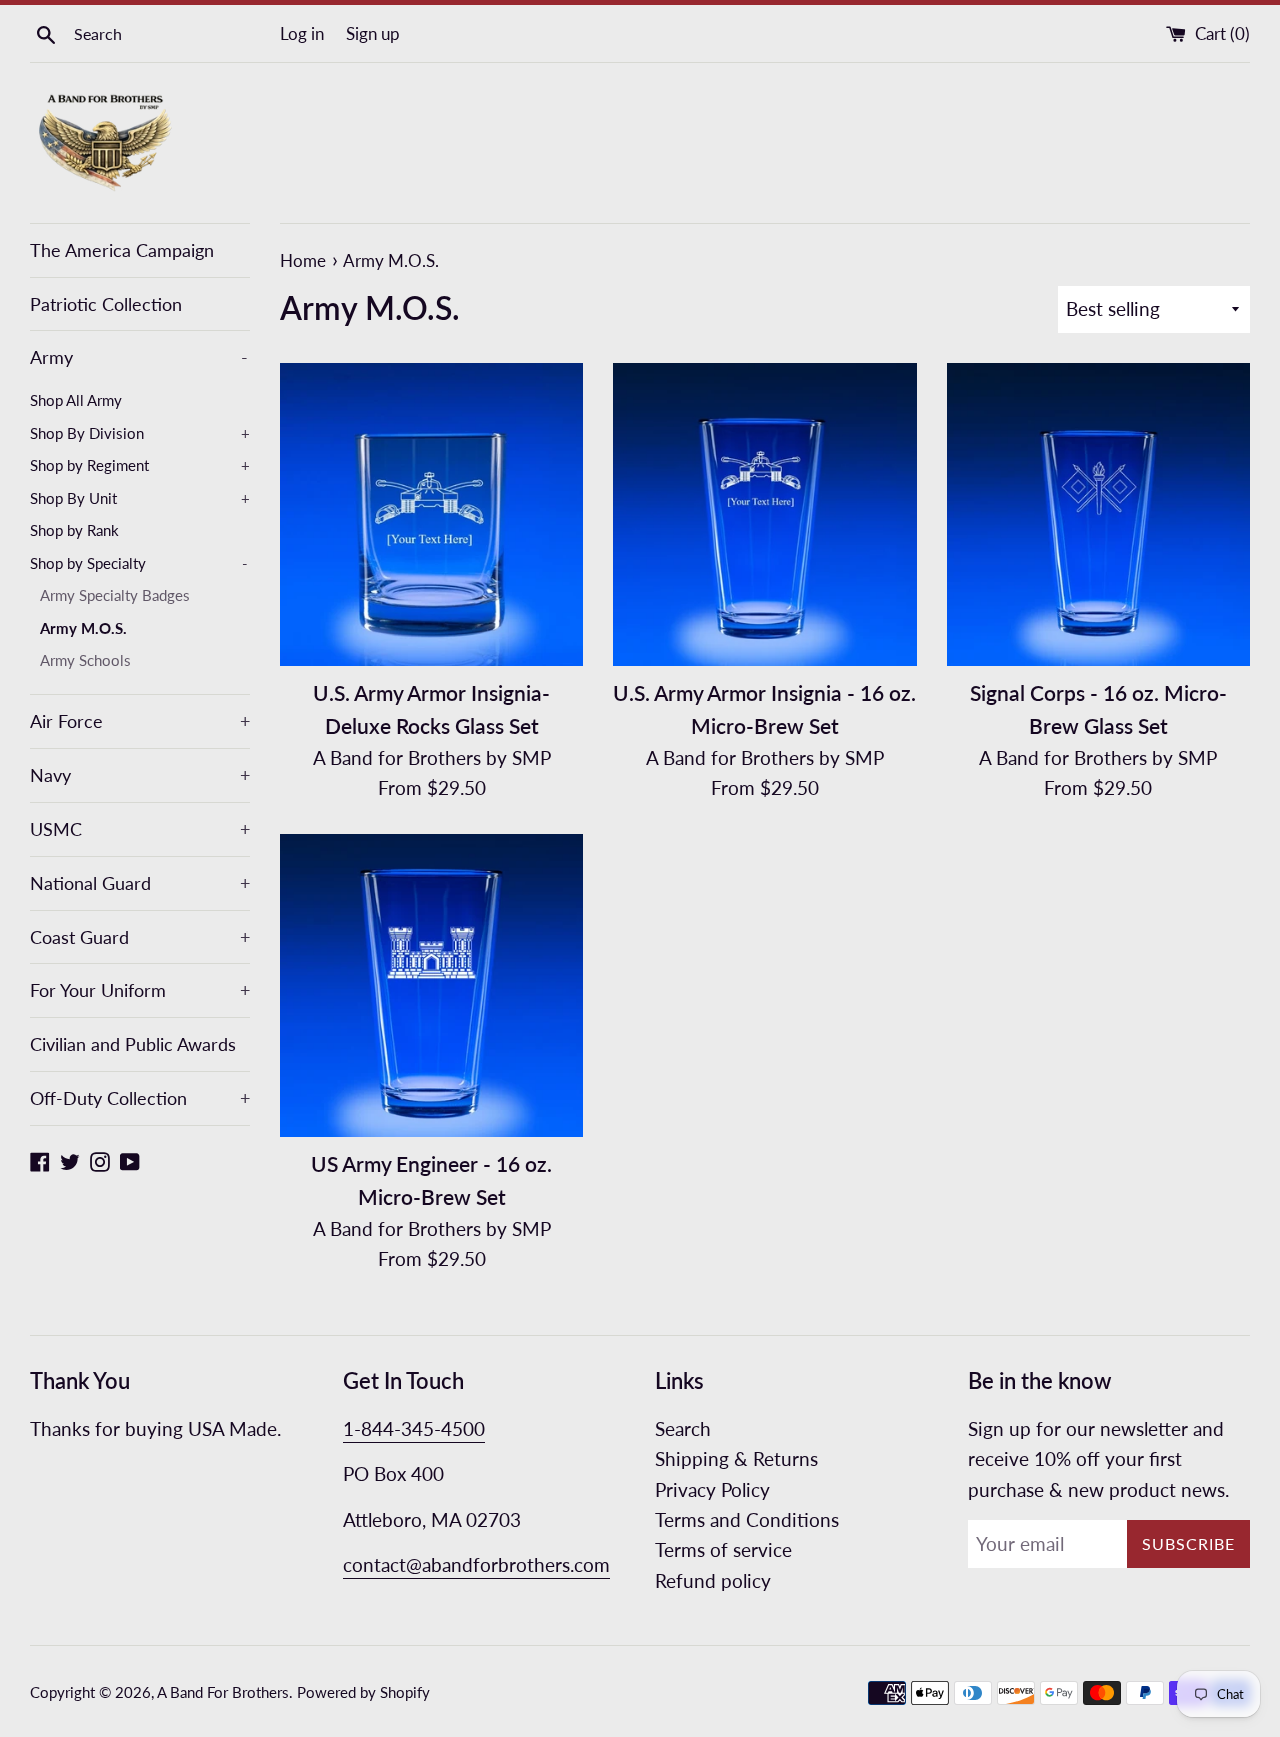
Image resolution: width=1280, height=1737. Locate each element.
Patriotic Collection (106, 304)
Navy (140, 775)
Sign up (373, 33)
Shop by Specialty (139, 563)
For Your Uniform (140, 990)
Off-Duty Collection (140, 1098)
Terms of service (723, 1549)
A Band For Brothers (223, 1692)
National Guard (140, 883)
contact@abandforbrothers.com (476, 1564)
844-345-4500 (423, 1428)
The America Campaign (122, 250)
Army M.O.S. (83, 628)
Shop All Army (76, 400)
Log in (302, 33)
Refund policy (713, 1580)
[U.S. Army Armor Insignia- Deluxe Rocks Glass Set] (431, 514)
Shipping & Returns (736, 1458)
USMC (140, 829)
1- (352, 1428)
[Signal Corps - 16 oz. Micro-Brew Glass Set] (1098, 514)
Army (139, 357)
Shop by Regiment (140, 465)
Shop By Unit (140, 498)
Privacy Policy (712, 1489)
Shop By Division (140, 433)
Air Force (140, 721)
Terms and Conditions (747, 1519)
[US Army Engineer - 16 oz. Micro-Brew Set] (431, 985)
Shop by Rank (74, 530)
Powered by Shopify (363, 1692)
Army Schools (85, 660)
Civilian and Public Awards (133, 1044)
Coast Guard (140, 937)
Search (683, 1428)
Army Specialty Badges (115, 595)
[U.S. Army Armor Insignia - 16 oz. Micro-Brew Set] (764, 514)
